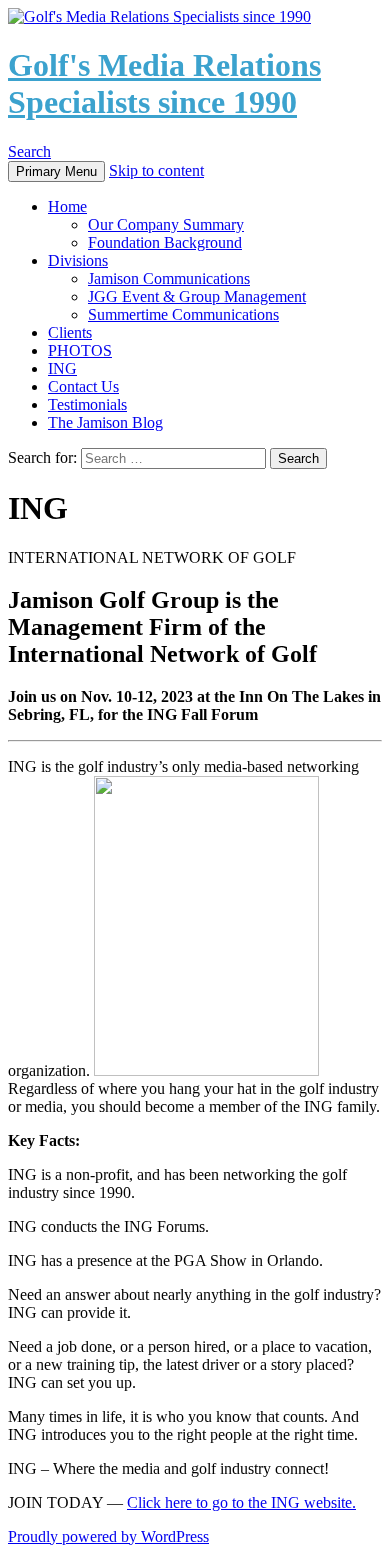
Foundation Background (165, 242)
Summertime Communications (183, 314)
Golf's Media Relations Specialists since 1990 (164, 83)
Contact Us (83, 386)
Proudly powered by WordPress (108, 1536)
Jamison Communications (169, 278)
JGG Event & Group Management (197, 296)
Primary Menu (56, 171)
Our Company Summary (166, 224)
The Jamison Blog (105, 422)
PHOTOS (80, 350)
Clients (70, 332)
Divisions (78, 260)
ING (62, 368)
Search (29, 151)
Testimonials (87, 404)
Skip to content (156, 170)
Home (67, 206)
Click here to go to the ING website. (241, 1502)
